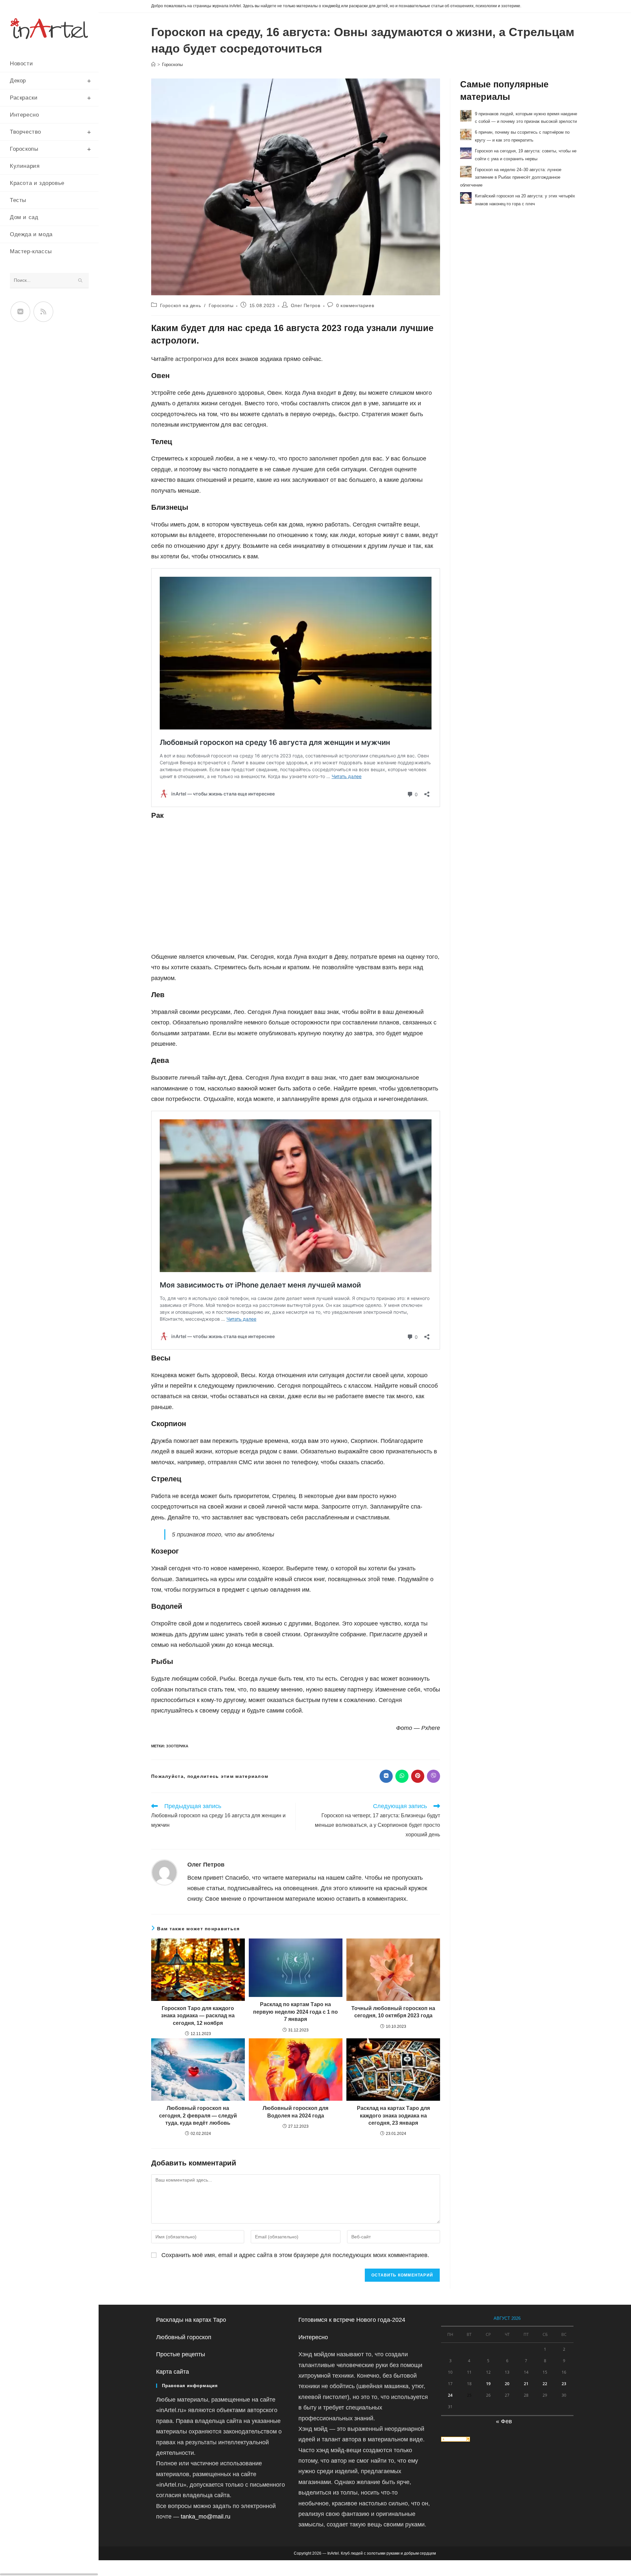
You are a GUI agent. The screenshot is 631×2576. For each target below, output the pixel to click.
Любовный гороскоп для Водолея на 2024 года (295, 2112)
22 (545, 2384)
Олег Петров (306, 305)
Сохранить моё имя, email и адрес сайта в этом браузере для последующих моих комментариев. (295, 2255)
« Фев (504, 2421)
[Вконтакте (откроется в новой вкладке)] (20, 312)
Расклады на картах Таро (191, 2320)
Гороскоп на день (181, 305)
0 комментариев (355, 305)
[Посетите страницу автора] (164, 1872)
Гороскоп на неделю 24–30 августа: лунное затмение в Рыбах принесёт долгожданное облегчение (511, 177)
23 (564, 2384)
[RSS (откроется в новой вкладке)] (43, 312)
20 (507, 2384)
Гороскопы (172, 65)
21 (526, 2384)
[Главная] (153, 65)
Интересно (313, 2337)
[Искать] (81, 281)
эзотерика (177, 1746)
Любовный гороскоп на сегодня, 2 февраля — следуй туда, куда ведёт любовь (198, 2116)
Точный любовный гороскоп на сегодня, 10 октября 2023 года (393, 2012)
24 (450, 2395)
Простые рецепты (181, 2354)
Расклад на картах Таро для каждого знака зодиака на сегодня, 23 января (393, 2116)
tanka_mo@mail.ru (206, 2517)
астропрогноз (194, 359)
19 (488, 2384)
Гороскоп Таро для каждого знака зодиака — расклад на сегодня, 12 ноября (198, 2016)
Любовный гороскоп (184, 2337)
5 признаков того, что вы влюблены (223, 1534)
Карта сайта (173, 2372)
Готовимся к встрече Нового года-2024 (352, 2320)
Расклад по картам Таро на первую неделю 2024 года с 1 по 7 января (295, 2012)
